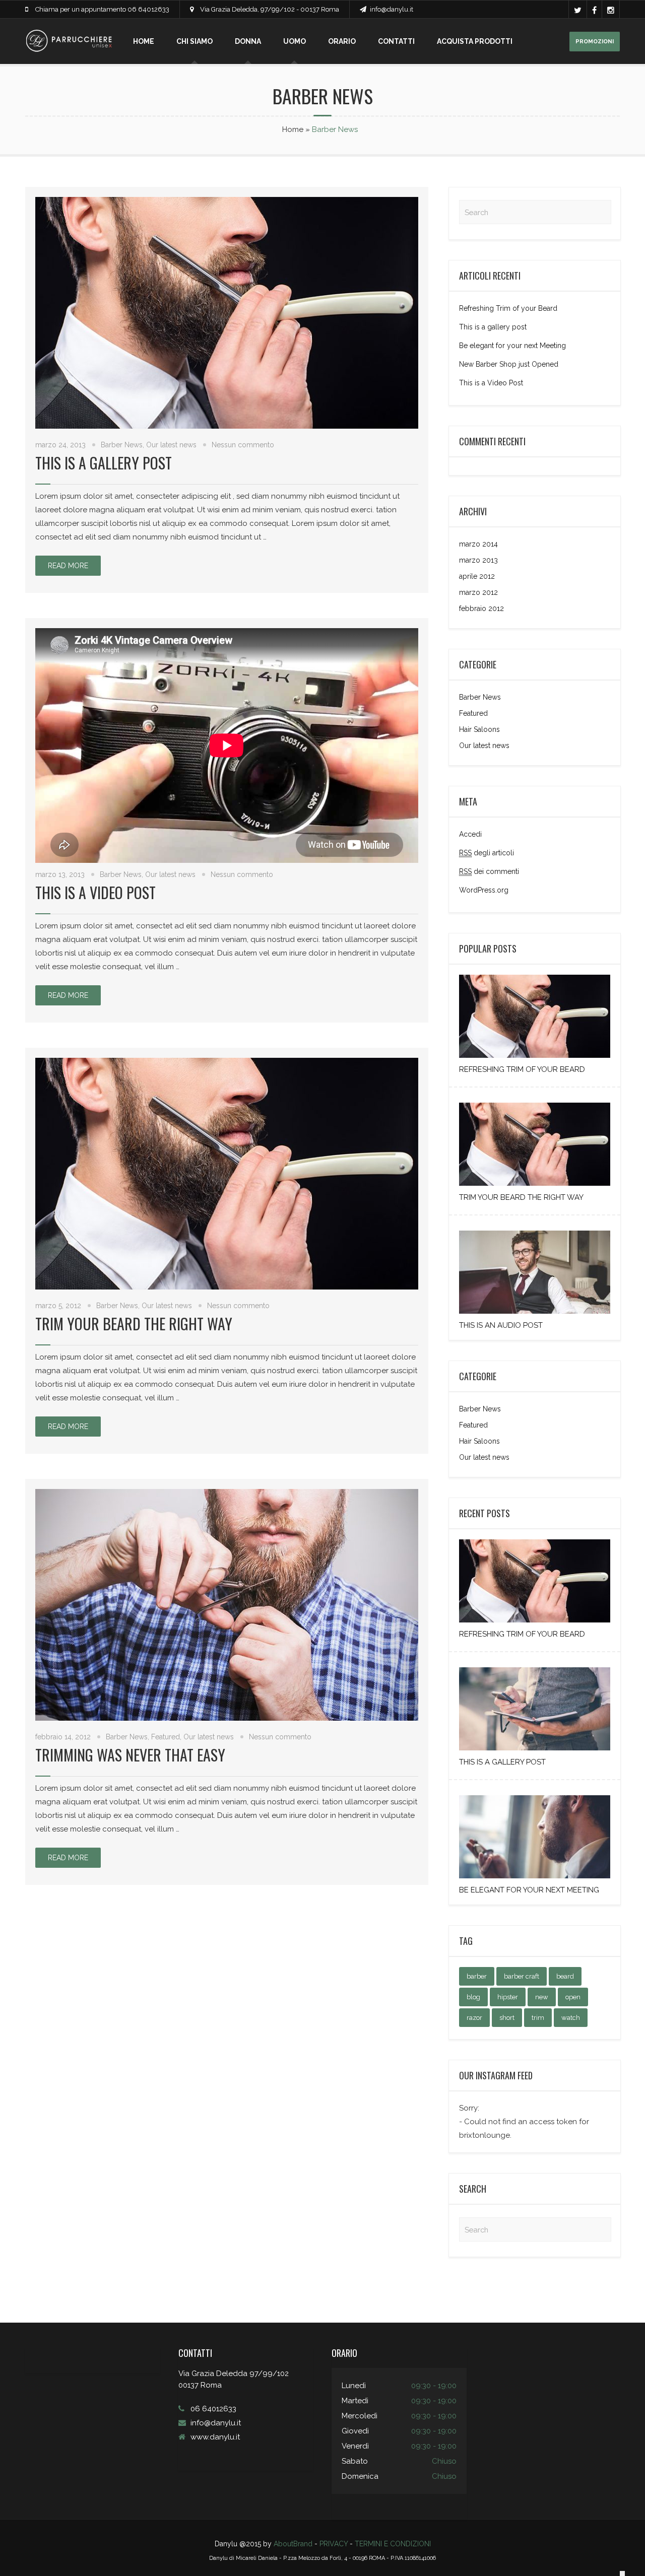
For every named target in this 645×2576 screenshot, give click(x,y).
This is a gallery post (104, 463)
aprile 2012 (477, 576)
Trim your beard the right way (134, 1324)
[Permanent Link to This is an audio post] (535, 1314)
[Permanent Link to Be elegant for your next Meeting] (535, 1878)
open (573, 1997)
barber (477, 1976)
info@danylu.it (392, 9)
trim (538, 2018)
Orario (342, 41)
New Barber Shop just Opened (509, 364)
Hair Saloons (479, 729)
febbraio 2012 (481, 608)
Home (144, 41)
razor (474, 2018)
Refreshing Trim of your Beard (508, 308)
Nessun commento (243, 445)
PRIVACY (334, 2544)
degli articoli (487, 853)
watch (571, 2018)
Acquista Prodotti (475, 41)
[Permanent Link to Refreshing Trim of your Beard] (535, 1058)
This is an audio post (501, 1325)
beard (565, 1976)
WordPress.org (484, 890)
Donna (248, 41)
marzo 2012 (478, 592)
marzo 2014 (478, 544)
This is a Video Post (95, 892)
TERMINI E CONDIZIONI (393, 2544)
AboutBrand (293, 2544)
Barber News (122, 445)
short (507, 2018)
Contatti (396, 41)
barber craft (522, 1976)
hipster (508, 1997)
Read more (68, 566)
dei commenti (489, 871)
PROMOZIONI (595, 42)
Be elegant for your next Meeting (512, 346)
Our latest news (171, 445)
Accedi (470, 834)
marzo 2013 (478, 560)
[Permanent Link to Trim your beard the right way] (535, 1186)
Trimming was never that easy (130, 1755)
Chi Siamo (195, 41)
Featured (166, 1737)
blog (473, 1997)
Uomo (295, 41)
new (542, 1997)
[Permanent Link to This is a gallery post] (535, 1750)
